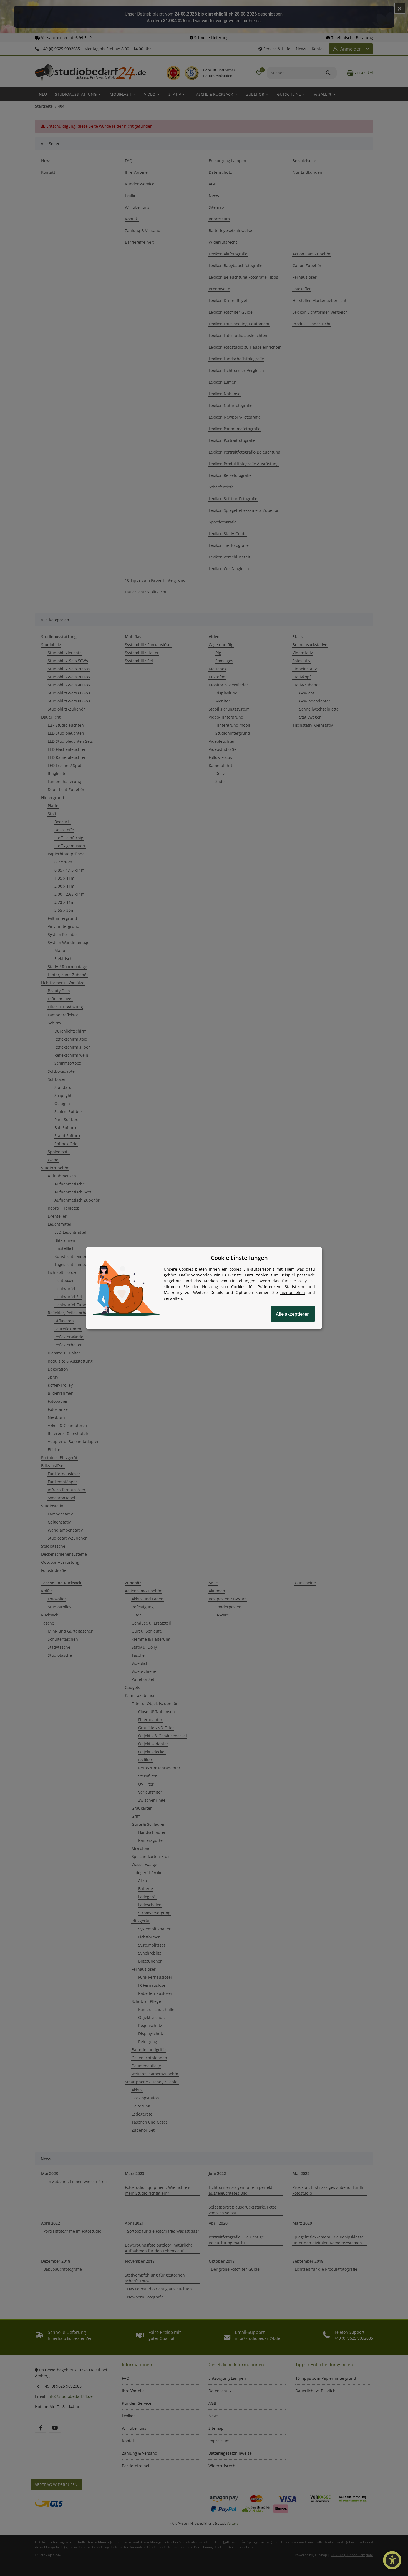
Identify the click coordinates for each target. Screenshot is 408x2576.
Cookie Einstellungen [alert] (239, 1258)
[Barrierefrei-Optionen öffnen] (392, 2560)
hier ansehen (293, 1292)
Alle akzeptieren (293, 1314)
